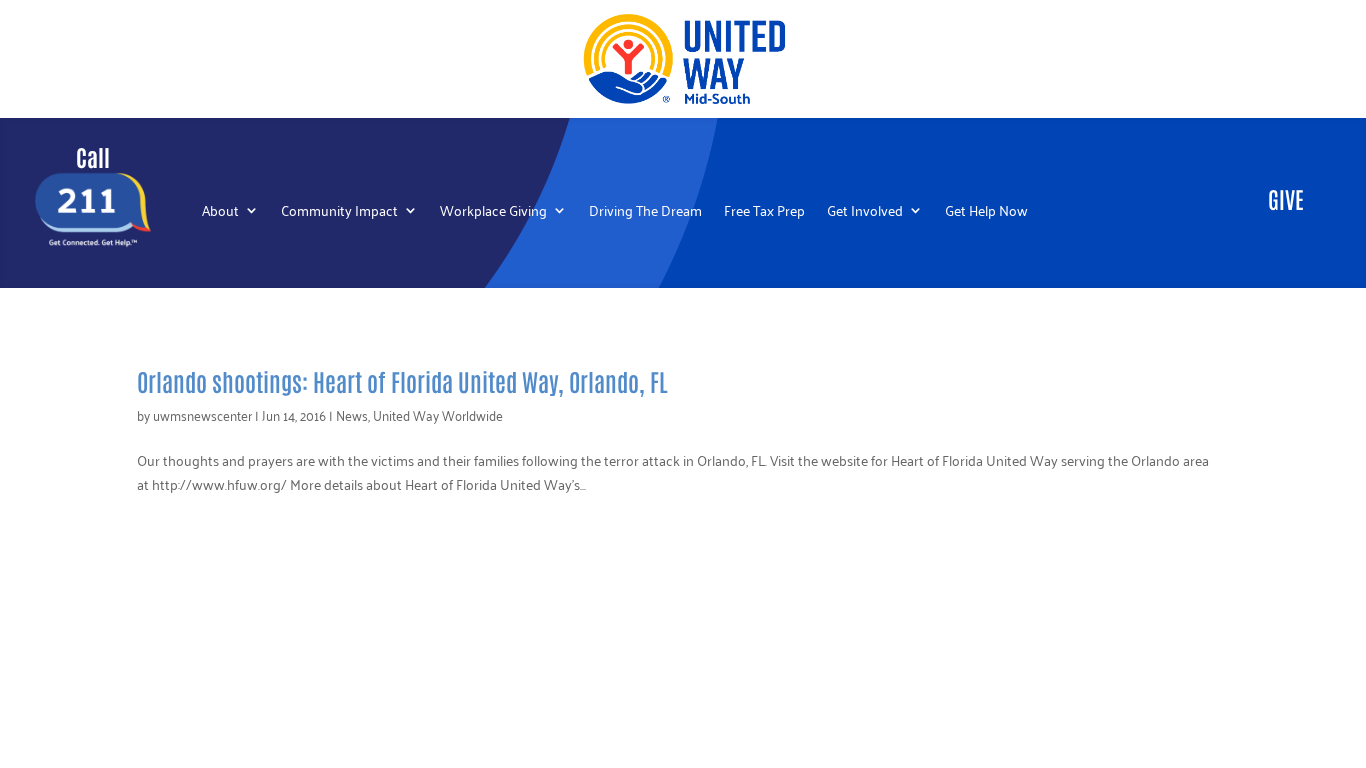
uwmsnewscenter (202, 414)
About (220, 212)
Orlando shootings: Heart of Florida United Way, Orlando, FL (402, 380)
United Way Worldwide (438, 414)
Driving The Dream (645, 212)
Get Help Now (986, 212)
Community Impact (339, 212)
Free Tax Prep (764, 212)
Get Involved (865, 212)
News (352, 414)
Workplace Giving (493, 212)
